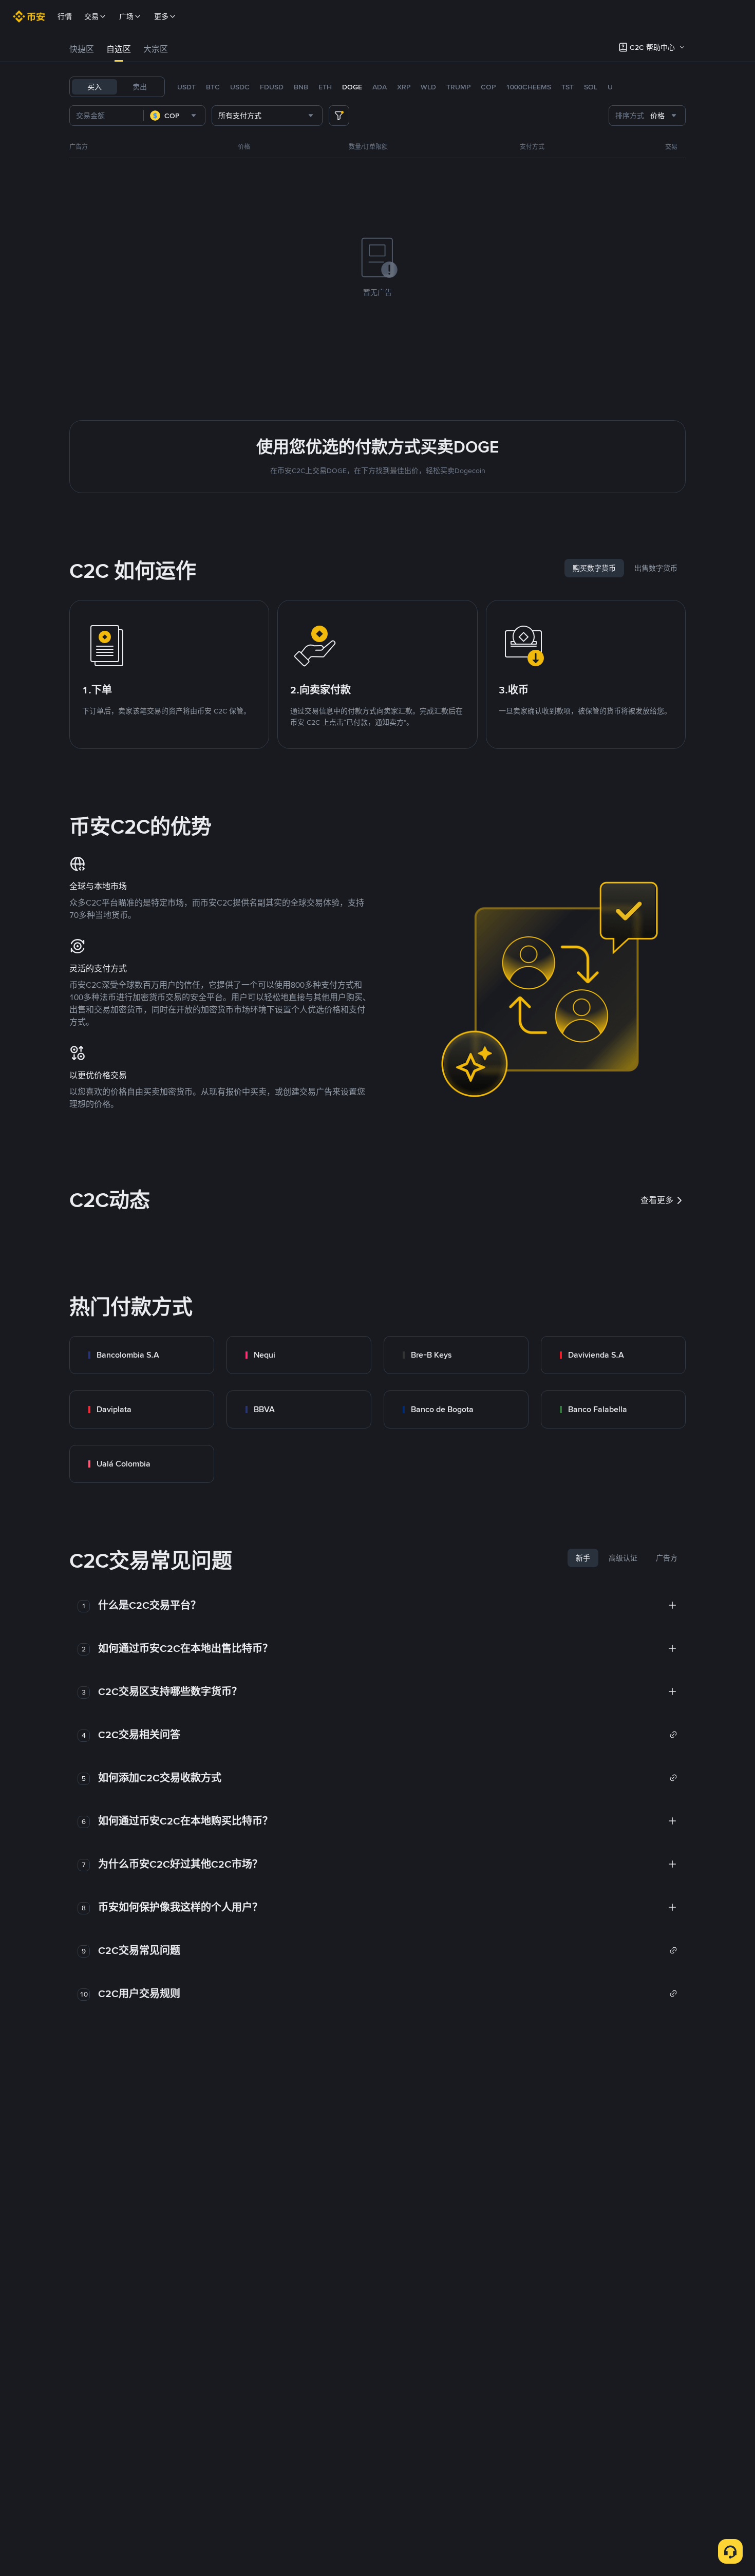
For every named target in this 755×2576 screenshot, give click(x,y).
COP (488, 87)
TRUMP (458, 87)
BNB (301, 87)
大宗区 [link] (156, 49)
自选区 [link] (119, 49)
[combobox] (174, 116)
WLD (428, 87)
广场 (126, 16)
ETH (325, 87)
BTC (213, 87)
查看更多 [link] (657, 1200)
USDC (240, 87)
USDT (186, 87)
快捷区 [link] (82, 49)
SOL (591, 87)
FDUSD (272, 87)
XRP (404, 87)
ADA (380, 87)
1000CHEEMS (528, 87)
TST (568, 87)
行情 (65, 16)
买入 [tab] (95, 87)
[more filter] (339, 116)
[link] (142, 1355)
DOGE (352, 87)
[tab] (82, 49)
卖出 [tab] (140, 87)
